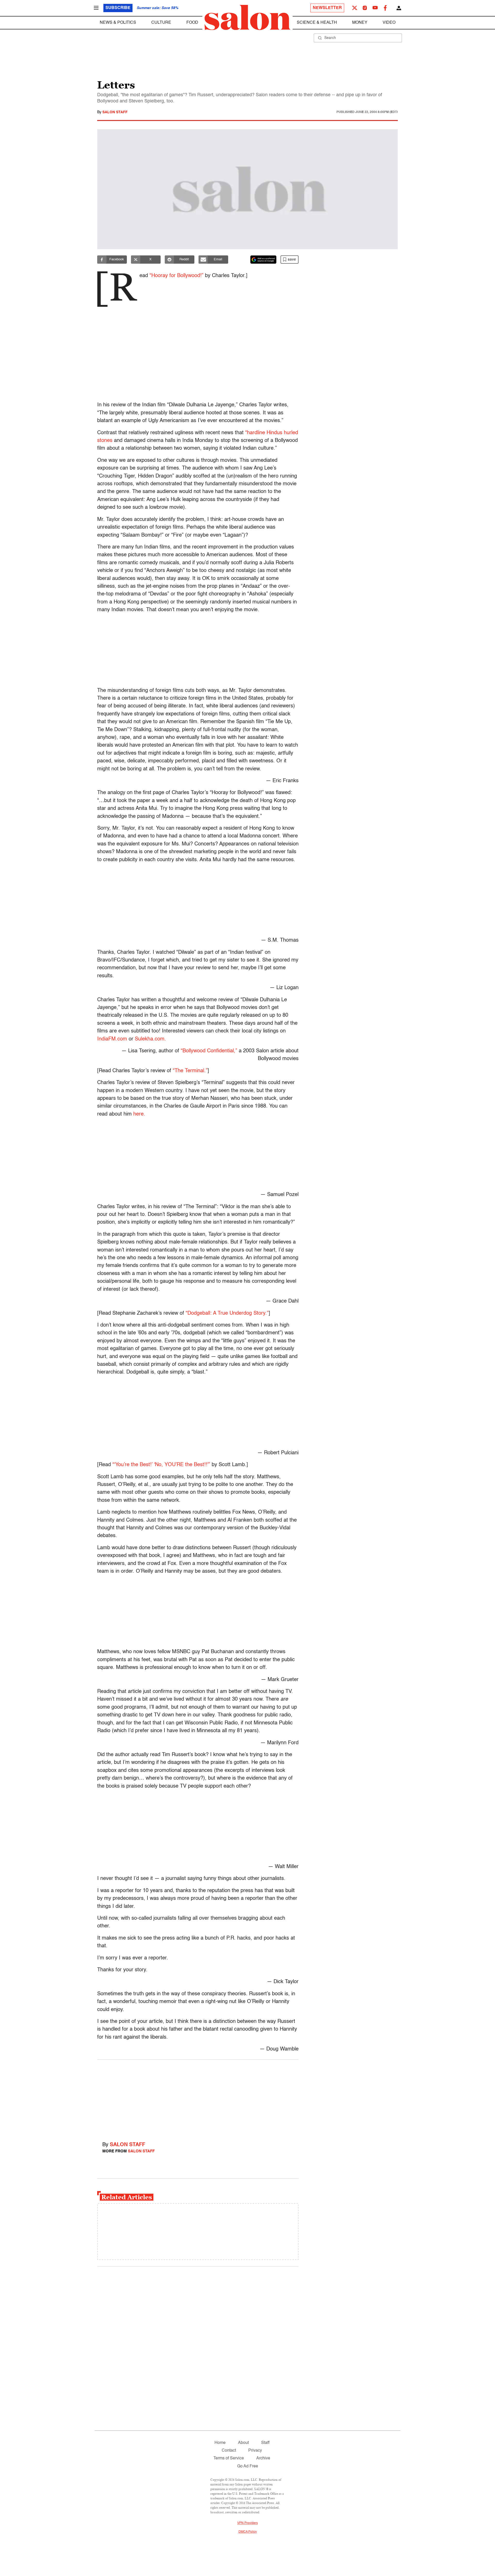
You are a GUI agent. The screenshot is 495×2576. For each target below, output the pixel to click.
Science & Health (317, 23)
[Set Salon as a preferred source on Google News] (263, 260)
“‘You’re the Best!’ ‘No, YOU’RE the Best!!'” (161, 1465)
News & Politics (118, 23)
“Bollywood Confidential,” (209, 1051)
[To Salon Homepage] (247, 18)
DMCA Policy (248, 2532)
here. (139, 1114)
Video (389, 23)
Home (220, 2443)
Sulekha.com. (150, 1039)
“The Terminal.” (190, 1071)
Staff (265, 2443)
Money (360, 23)
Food (192, 23)
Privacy (255, 2451)
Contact (229, 2451)
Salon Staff (115, 112)
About (243, 2443)
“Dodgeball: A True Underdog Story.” (227, 1313)
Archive (263, 2458)
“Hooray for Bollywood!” (176, 276)
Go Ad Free (248, 2466)
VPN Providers (247, 2523)
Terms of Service (229, 2458)
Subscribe (118, 8)
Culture (161, 23)
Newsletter (327, 8)
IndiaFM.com (112, 1039)
